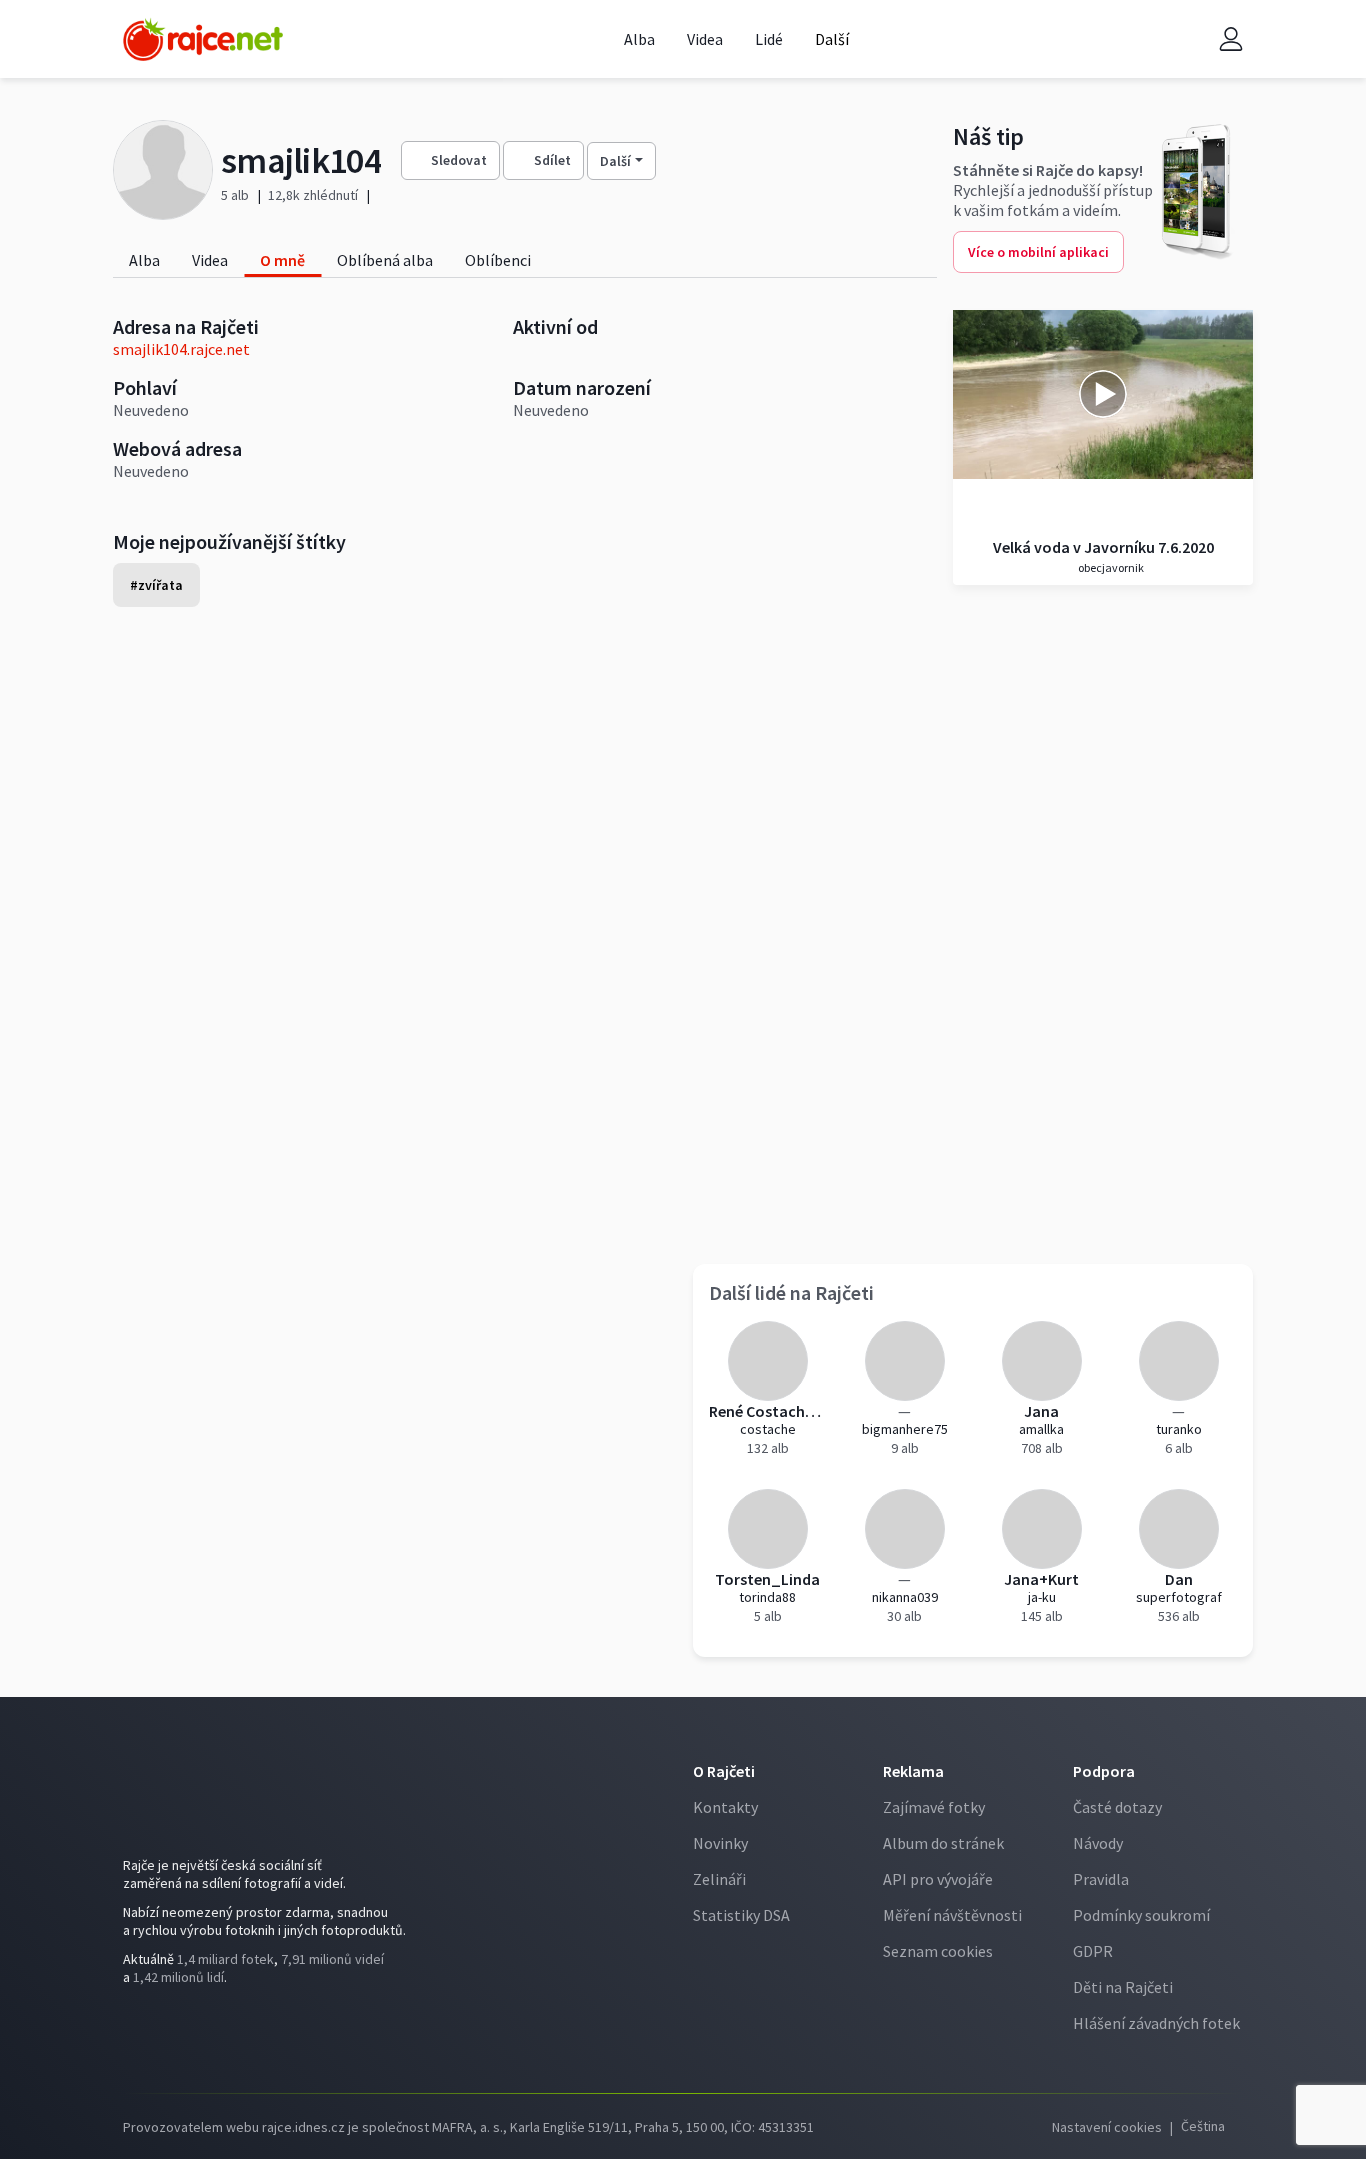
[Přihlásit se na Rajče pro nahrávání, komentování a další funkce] (1231, 39)
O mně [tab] (282, 260)
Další (615, 161)
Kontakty (725, 1807)
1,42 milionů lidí (178, 1977)
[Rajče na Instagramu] (169, 2032)
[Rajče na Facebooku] (139, 2032)
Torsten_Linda (767, 1579)
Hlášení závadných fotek (1156, 2023)
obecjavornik (1110, 567)
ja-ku (1042, 1597)
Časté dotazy (1117, 1807)
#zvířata (156, 585)
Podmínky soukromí (1141, 1915)
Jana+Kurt (1041, 1579)
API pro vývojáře (938, 1879)
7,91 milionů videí (332, 1959)
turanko (1179, 1429)
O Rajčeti (724, 1771)
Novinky (720, 1843)
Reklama (913, 1771)
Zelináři (719, 1879)
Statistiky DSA (741, 1915)
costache (768, 1429)
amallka (1041, 1429)
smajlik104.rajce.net (181, 349)
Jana (1041, 1411)
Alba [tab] (144, 260)
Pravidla (1101, 1879)
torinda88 (767, 1597)
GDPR (1093, 1951)
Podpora (1104, 1771)
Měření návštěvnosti (952, 1915)
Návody (1098, 1843)
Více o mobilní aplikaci (1038, 252)
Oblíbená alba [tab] (385, 260)
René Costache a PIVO (767, 1411)
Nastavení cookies (1107, 2127)
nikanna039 (905, 1597)
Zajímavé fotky (934, 1807)
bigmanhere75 (905, 1429)
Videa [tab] (210, 260)
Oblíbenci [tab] (498, 260)
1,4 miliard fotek (225, 1959)
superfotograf (1179, 1597)
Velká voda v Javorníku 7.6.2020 (1103, 547)
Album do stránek (943, 1843)
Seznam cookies (938, 1951)
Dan (1179, 1579)
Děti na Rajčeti (1123, 1987)
